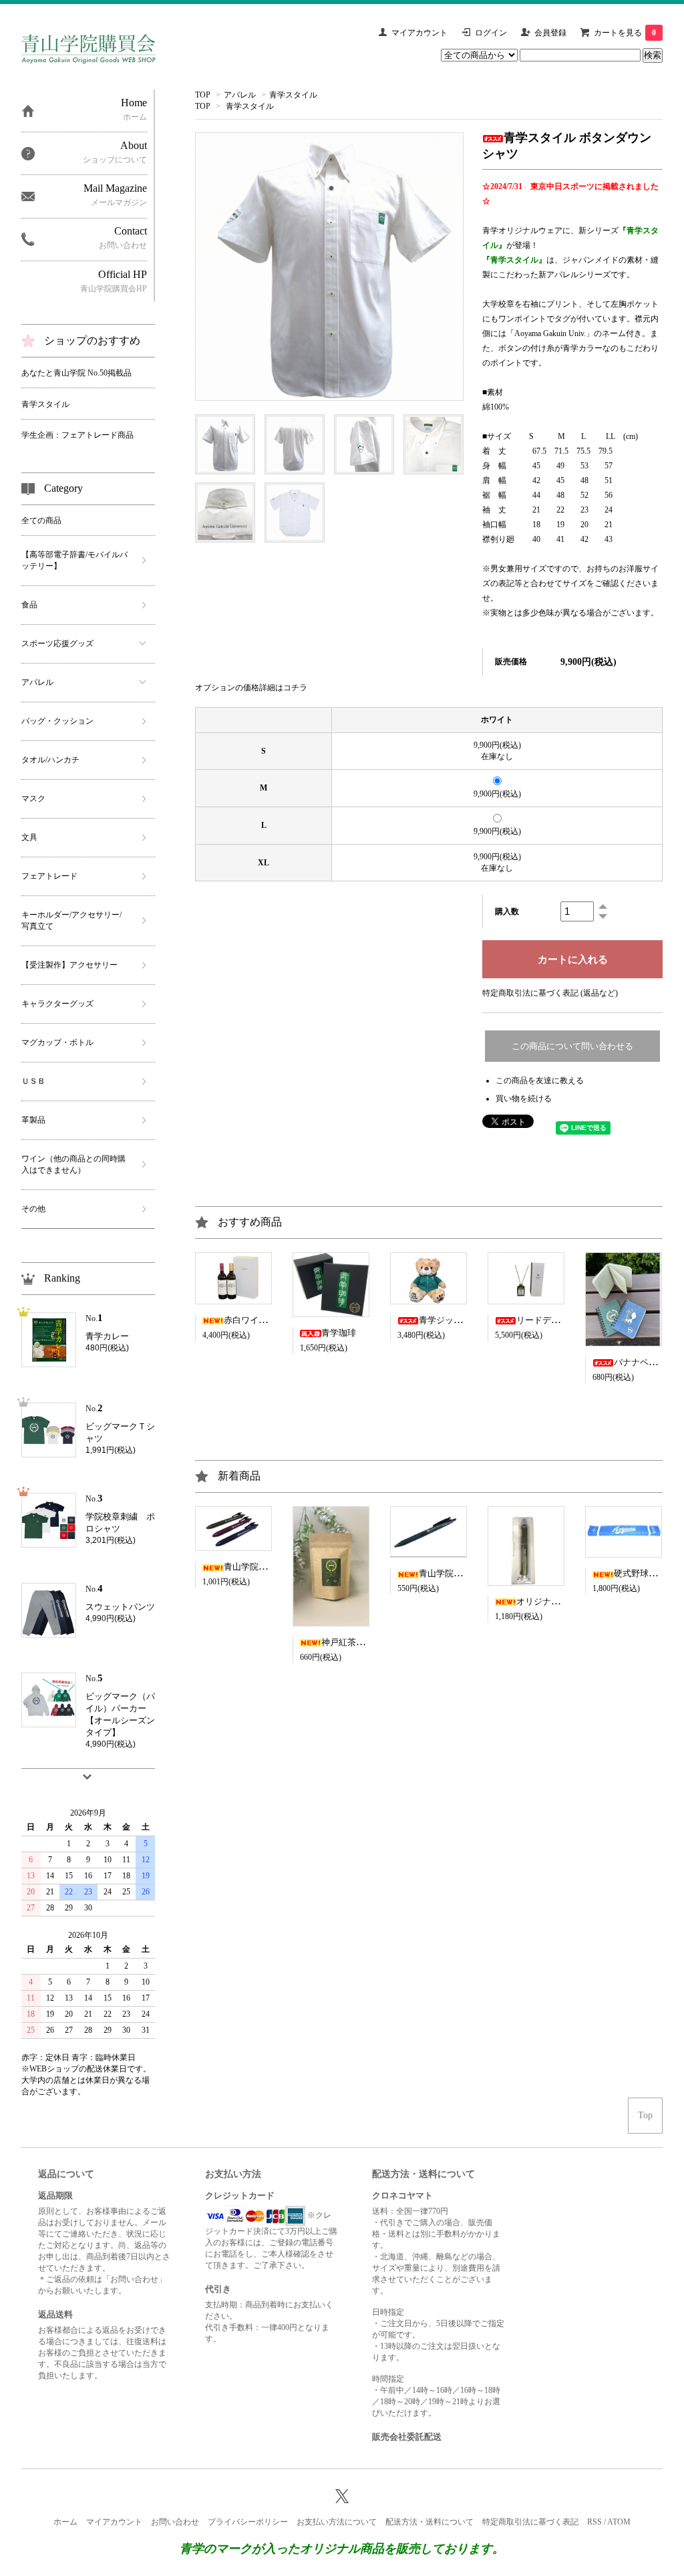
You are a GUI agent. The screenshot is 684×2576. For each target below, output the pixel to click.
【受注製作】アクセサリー (69, 965)
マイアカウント (419, 33)
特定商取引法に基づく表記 (530, 2522)
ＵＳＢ (33, 1081)
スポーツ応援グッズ (57, 643)
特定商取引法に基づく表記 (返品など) (550, 993)
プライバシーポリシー (248, 2522)
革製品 (33, 1120)
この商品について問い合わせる (572, 1046)
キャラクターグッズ (57, 1004)
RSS (594, 2522)
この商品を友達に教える (540, 1081)
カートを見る (625, 33)
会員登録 (550, 33)
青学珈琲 (339, 1333)
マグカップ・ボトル (57, 1042)
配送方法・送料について (430, 2522)
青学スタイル (293, 95)
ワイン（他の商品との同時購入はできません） (73, 1164)
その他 (33, 1209)
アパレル (240, 95)
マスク (33, 799)
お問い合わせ (175, 2522)
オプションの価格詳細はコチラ (251, 688)
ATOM (619, 2522)
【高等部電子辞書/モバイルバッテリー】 (74, 560)
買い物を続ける (524, 1099)
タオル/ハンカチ (50, 760)
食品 (29, 605)
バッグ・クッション (57, 721)
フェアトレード (49, 876)
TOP (203, 95)
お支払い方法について (337, 2522)
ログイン (491, 33)
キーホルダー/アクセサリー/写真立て (71, 920)
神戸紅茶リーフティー (365, 1642)
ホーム (65, 2522)
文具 (29, 837)
